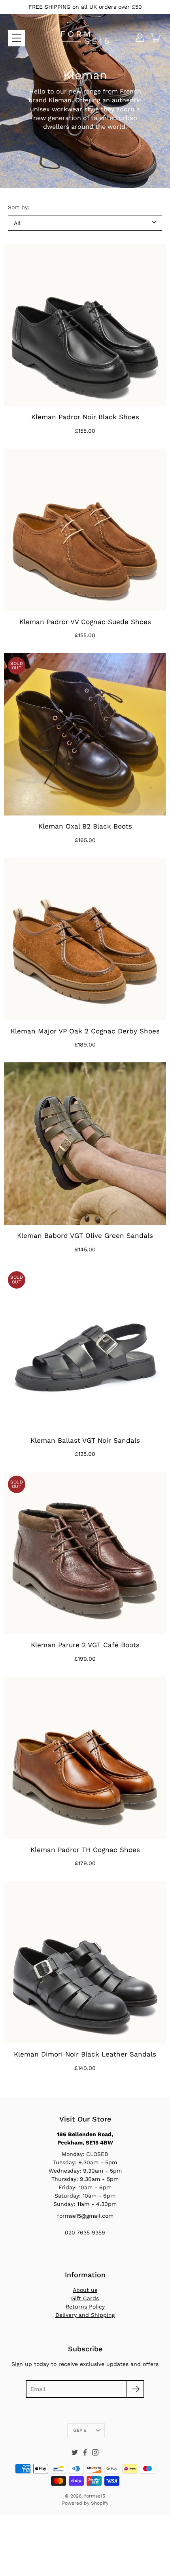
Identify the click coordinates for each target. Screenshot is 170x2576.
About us (85, 2290)
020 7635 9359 (85, 2232)
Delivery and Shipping (85, 2315)
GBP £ (80, 2430)
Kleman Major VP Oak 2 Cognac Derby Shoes (85, 1031)
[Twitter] (75, 2452)
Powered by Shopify (85, 2503)
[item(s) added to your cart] (156, 38)
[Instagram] (95, 2452)
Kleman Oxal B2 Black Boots (85, 826)
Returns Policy (85, 2307)
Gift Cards (85, 2298)
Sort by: (19, 207)
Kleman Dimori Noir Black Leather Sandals (85, 2054)
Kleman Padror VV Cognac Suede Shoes (85, 622)
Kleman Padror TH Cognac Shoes (85, 1850)
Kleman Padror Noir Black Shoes (85, 417)
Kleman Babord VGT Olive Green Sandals (85, 1235)
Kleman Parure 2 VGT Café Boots (85, 1645)
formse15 (95, 2496)
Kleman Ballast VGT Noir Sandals (85, 1440)
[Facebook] (85, 2452)
